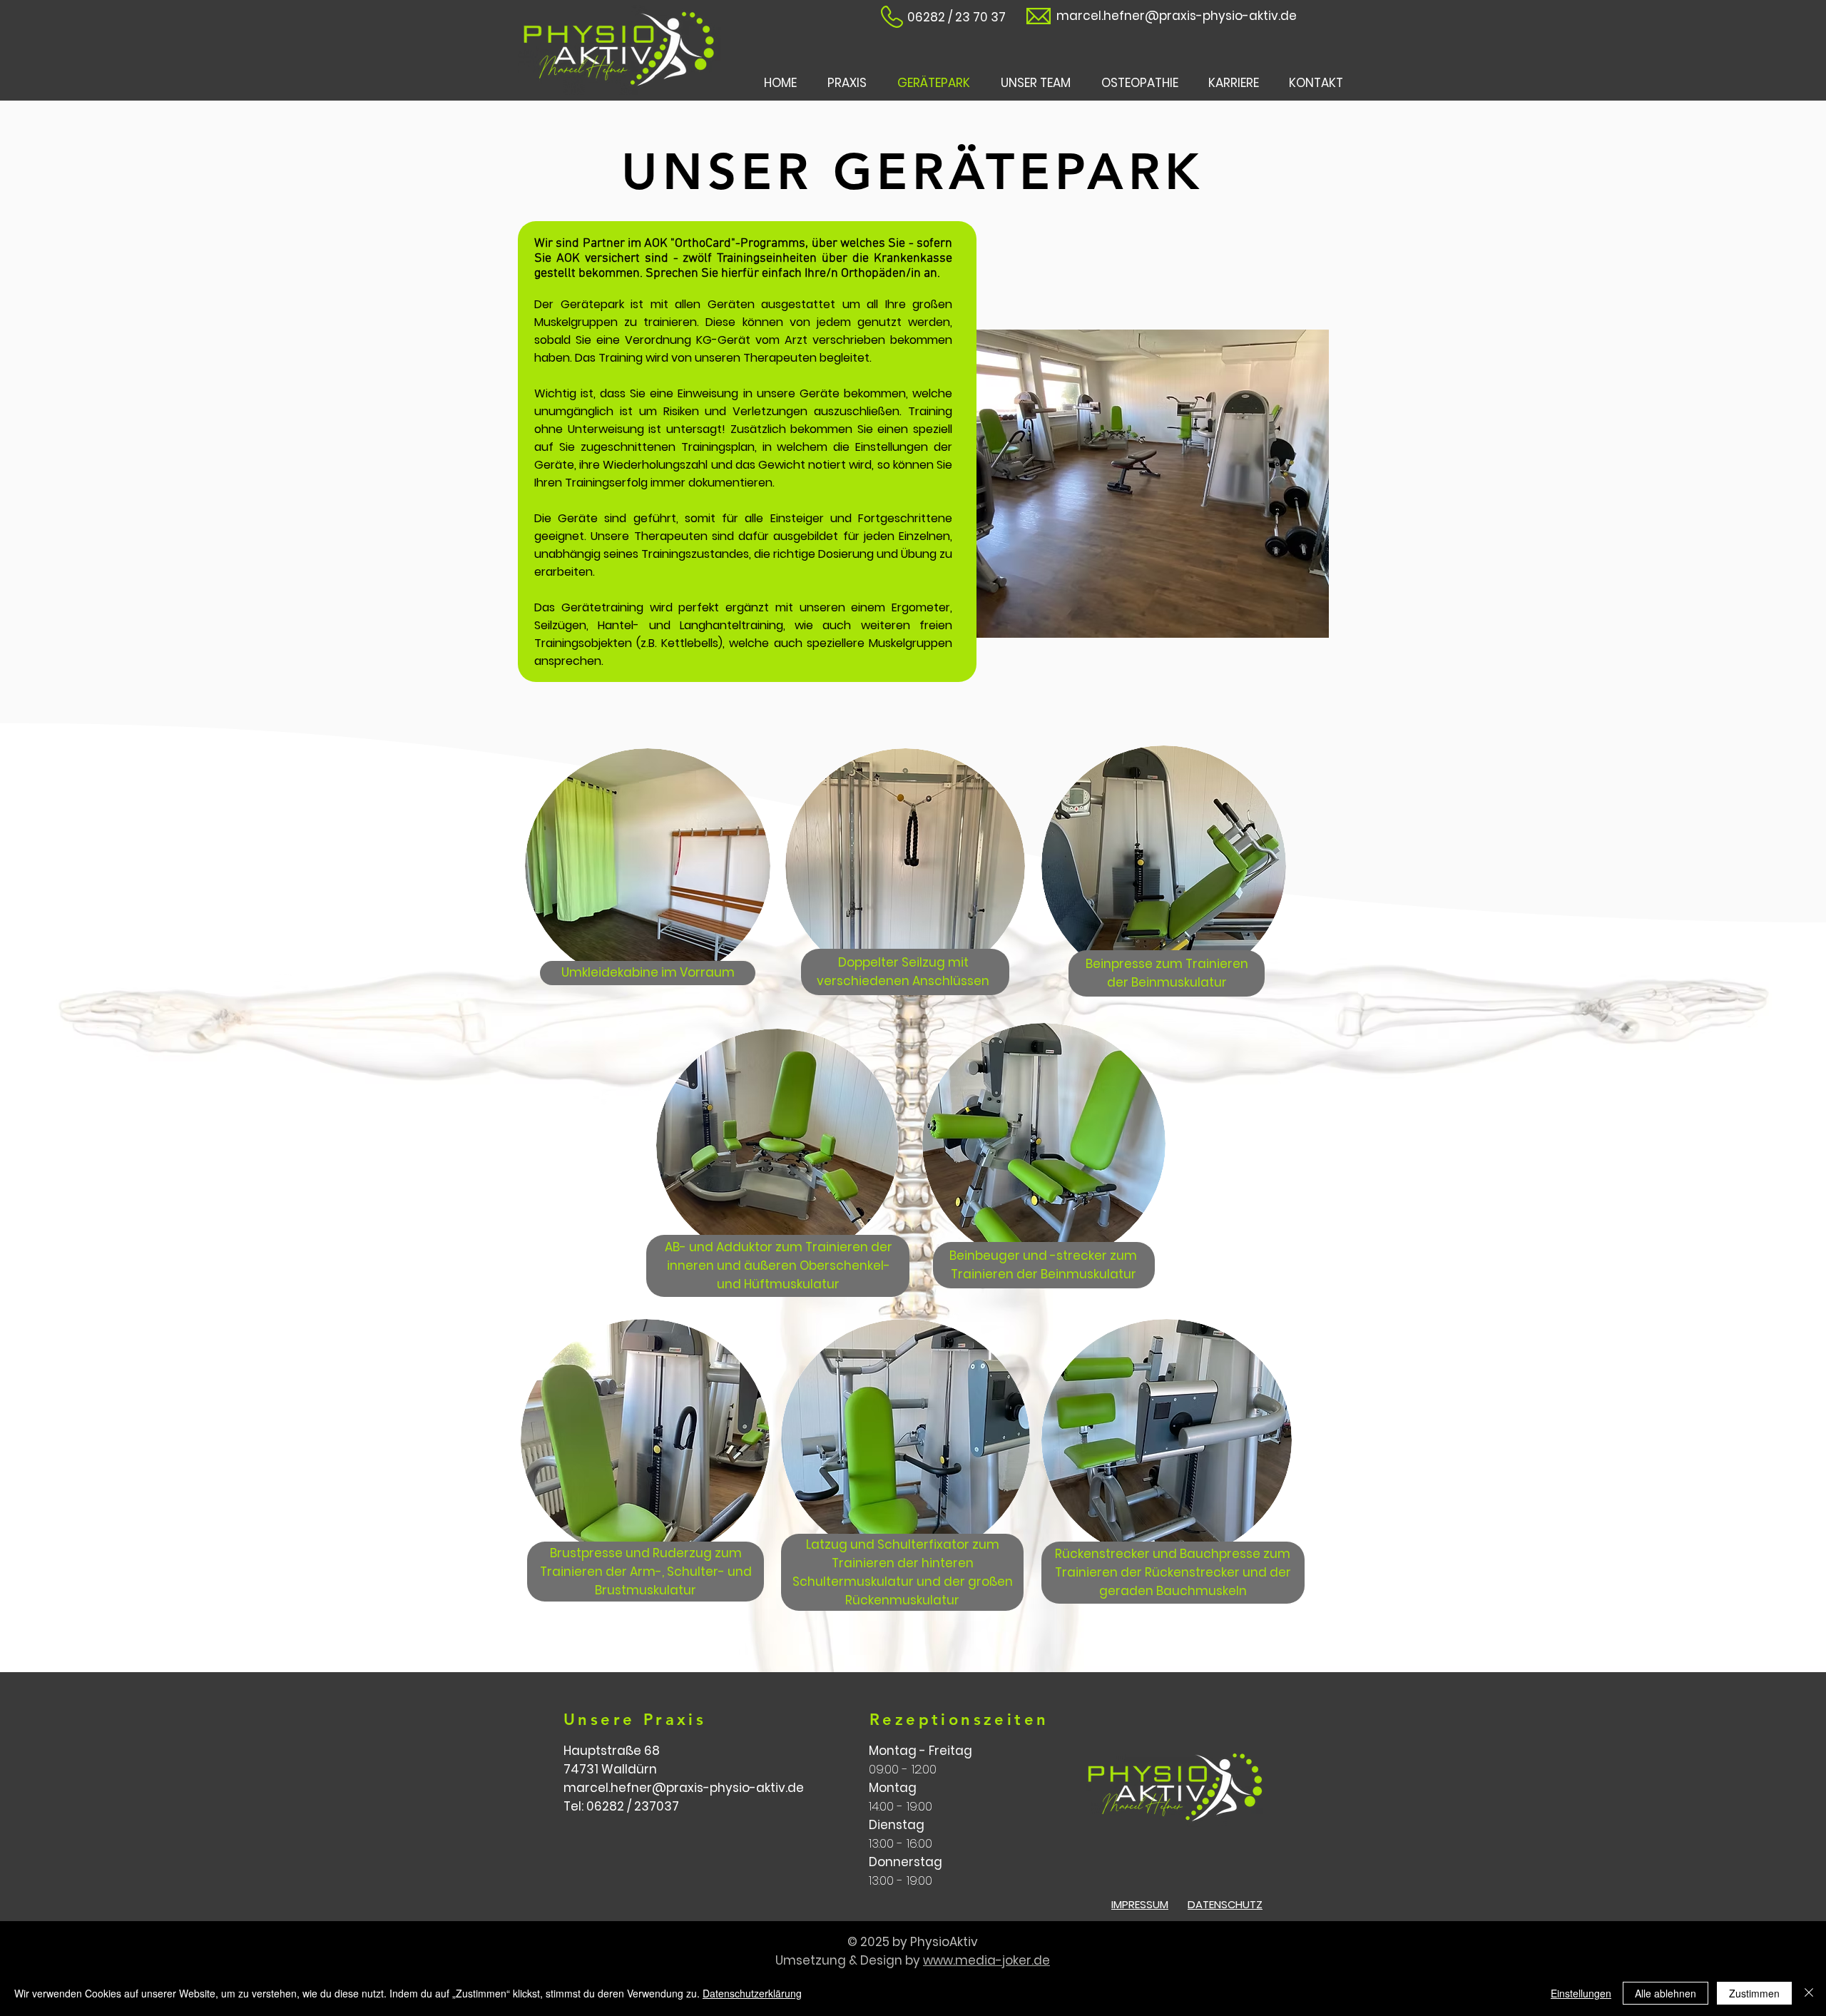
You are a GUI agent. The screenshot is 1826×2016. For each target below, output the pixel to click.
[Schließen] (1809, 1993)
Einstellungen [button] (1581, 1993)
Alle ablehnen (1666, 1993)
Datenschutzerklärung (752, 1993)
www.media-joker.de (986, 1960)
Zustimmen (1754, 1993)
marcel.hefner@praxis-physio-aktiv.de (1177, 16)
